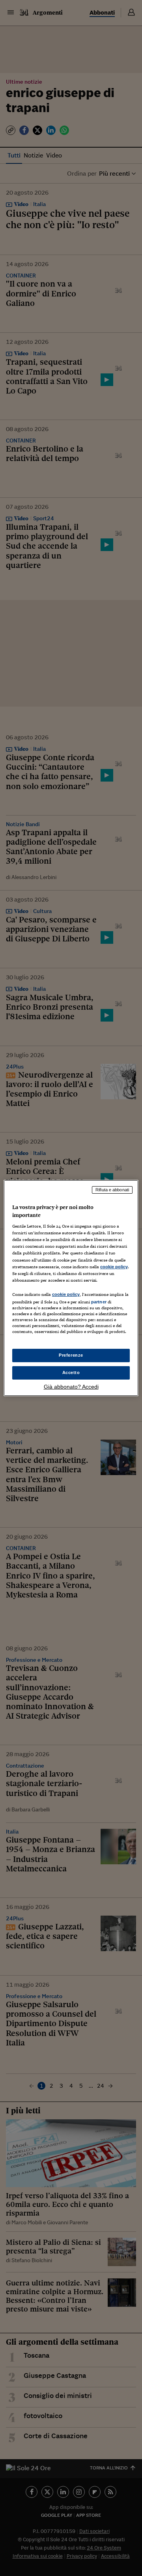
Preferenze (71, 1355)
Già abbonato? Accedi (71, 1387)
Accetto (71, 1372)
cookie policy (114, 1267)
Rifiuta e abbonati (112, 1190)
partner (99, 1302)
